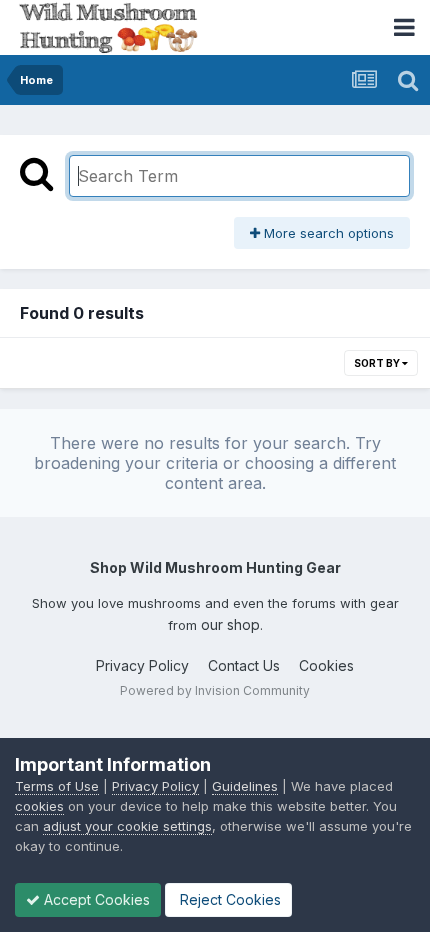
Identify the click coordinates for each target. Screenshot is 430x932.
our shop (230, 624)
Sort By (378, 363)
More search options (327, 233)
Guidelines (245, 786)
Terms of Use (57, 786)
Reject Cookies (228, 899)
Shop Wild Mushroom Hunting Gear (215, 567)
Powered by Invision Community (215, 690)
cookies (39, 806)
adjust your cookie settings (127, 826)
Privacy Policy (142, 665)
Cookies (326, 665)
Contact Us (244, 665)
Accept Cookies (95, 899)
